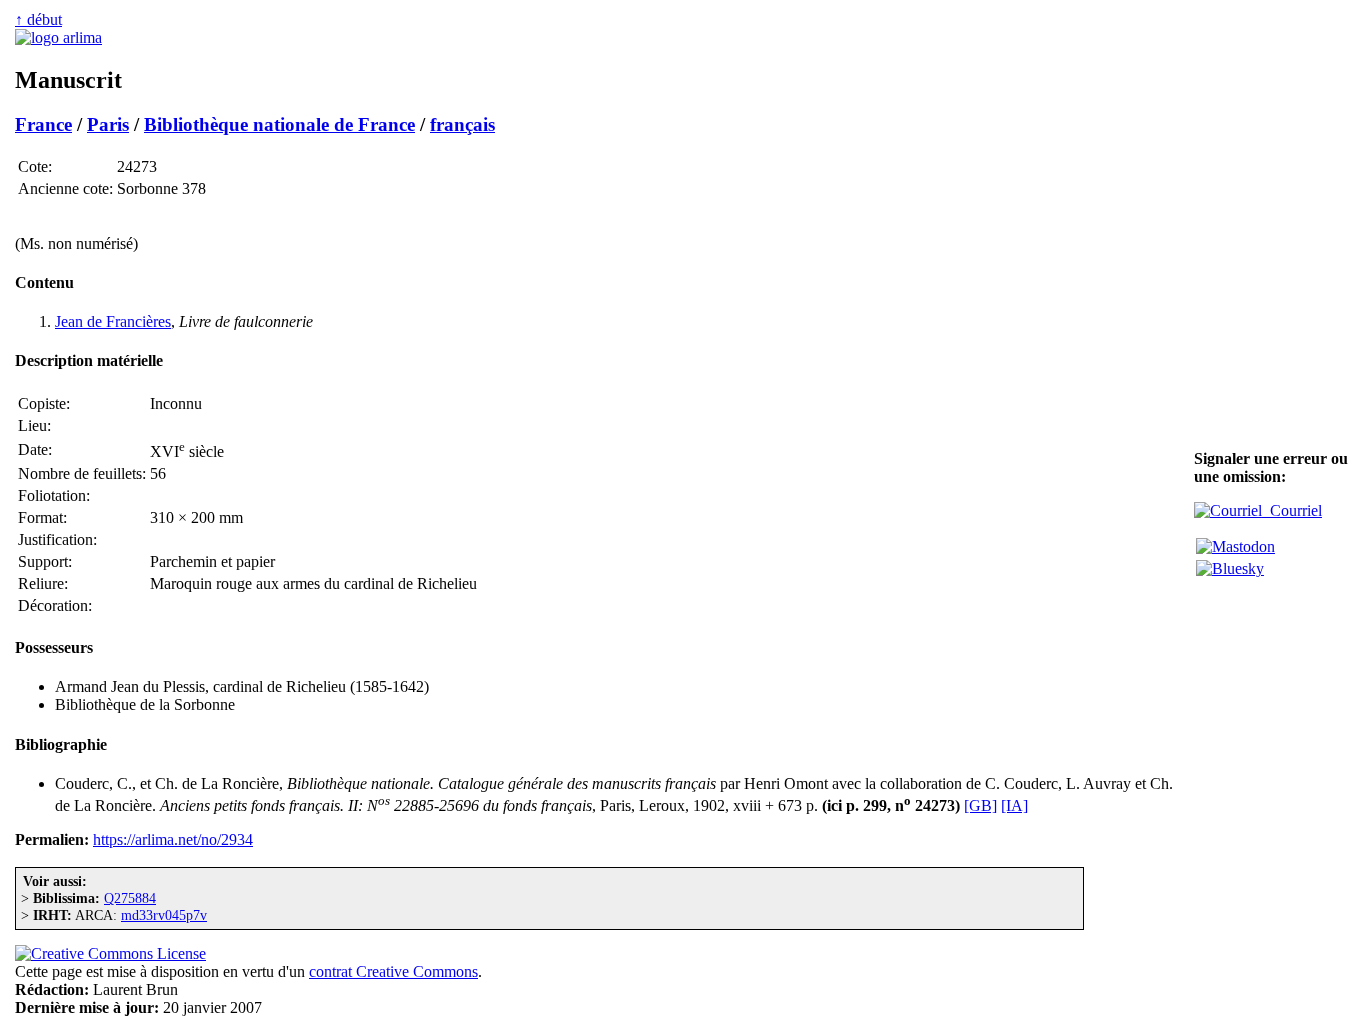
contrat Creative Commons (393, 971)
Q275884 (130, 898)
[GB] (980, 805)
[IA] (1014, 805)
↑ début (38, 19)
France (43, 124)
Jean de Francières (113, 321)
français (462, 124)
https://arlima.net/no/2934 (173, 839)
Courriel (1292, 510)
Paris (108, 124)
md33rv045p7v (164, 915)
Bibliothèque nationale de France (279, 124)
